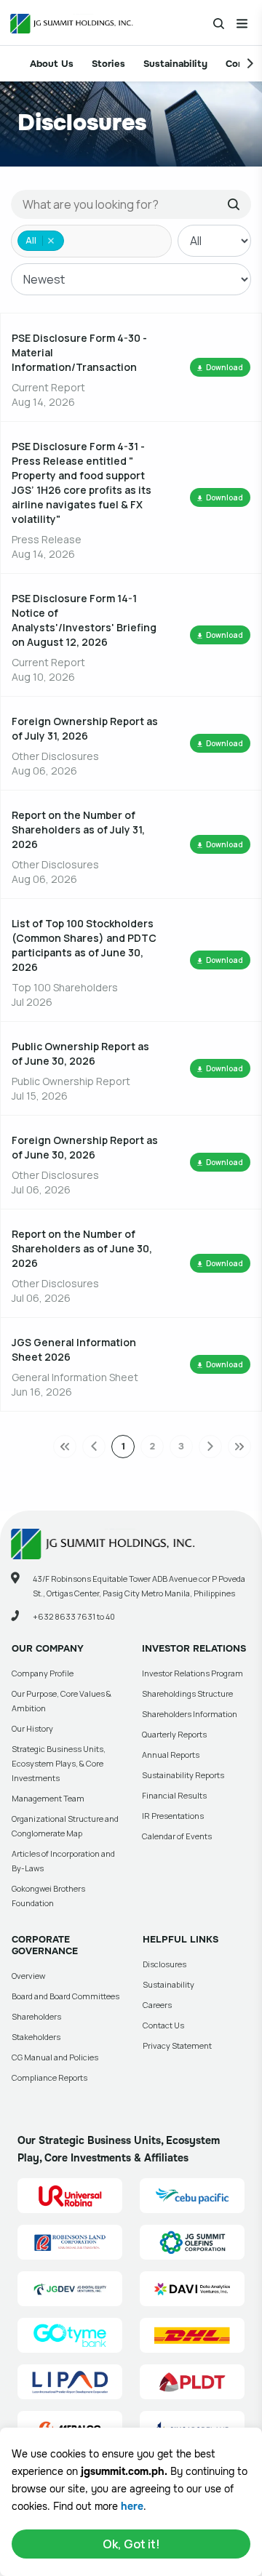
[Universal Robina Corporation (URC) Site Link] (70, 2196)
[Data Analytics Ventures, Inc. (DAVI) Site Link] (192, 2289)
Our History (32, 1728)
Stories (108, 64)
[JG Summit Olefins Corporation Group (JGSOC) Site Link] (192, 2242)
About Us (52, 64)
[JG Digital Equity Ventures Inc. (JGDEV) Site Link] (70, 2289)
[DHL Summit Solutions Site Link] (192, 2335)
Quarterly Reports (174, 1734)
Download (225, 367)
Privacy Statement (177, 2045)
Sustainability (175, 64)
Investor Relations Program (192, 1673)
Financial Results (174, 1795)
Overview (28, 1976)
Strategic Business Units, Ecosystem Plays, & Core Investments (59, 1763)
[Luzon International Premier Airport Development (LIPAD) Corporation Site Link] (70, 2382)
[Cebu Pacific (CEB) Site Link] (192, 2196)
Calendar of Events (177, 1836)
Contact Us (163, 2025)
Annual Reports (171, 1755)
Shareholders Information (190, 1714)
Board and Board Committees (65, 1996)
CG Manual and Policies (55, 2057)
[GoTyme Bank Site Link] (70, 2335)
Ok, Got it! (131, 2544)
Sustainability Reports (183, 1775)
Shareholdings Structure (187, 1693)
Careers (157, 2005)
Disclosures (164, 1964)
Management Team (48, 1798)
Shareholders (36, 2016)
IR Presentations (173, 1816)
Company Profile (43, 1673)
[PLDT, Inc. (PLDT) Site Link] (192, 2382)
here (132, 2506)
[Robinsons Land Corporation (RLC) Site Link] (70, 2242)
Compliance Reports (49, 2077)
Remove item (51, 241)
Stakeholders (36, 2037)
